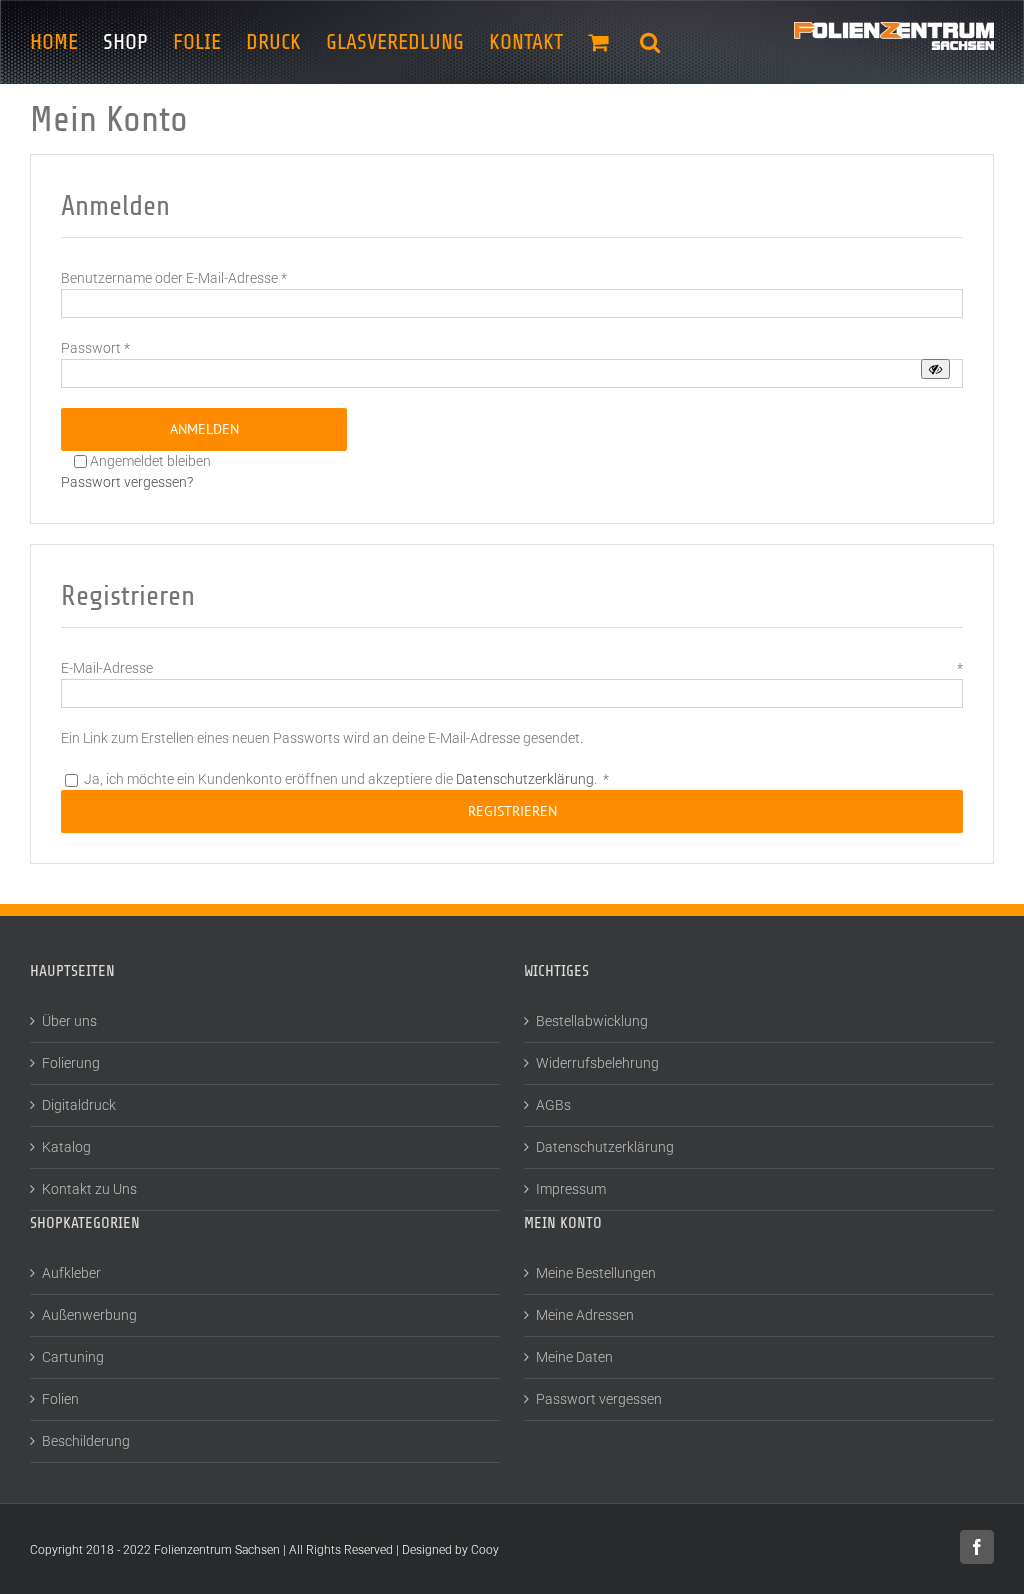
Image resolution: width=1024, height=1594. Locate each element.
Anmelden (204, 429)
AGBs (553, 1105)
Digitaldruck (79, 1105)
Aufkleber (71, 1273)
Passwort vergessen (599, 1399)
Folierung (71, 1063)
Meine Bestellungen (596, 1273)
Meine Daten (574, 1357)
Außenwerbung (89, 1315)
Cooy (485, 1550)
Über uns (69, 1021)
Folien (60, 1399)
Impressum (571, 1189)
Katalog (66, 1147)
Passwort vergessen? (127, 482)
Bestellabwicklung (592, 1021)
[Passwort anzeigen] (935, 369)
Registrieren (512, 811)
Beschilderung (86, 1441)
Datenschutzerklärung (525, 779)
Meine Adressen (585, 1315)
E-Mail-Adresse (512, 668)
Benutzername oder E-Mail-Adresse (174, 278)
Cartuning (73, 1357)
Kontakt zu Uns (89, 1189)
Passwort (95, 348)
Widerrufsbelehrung (597, 1063)
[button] (650, 42)
